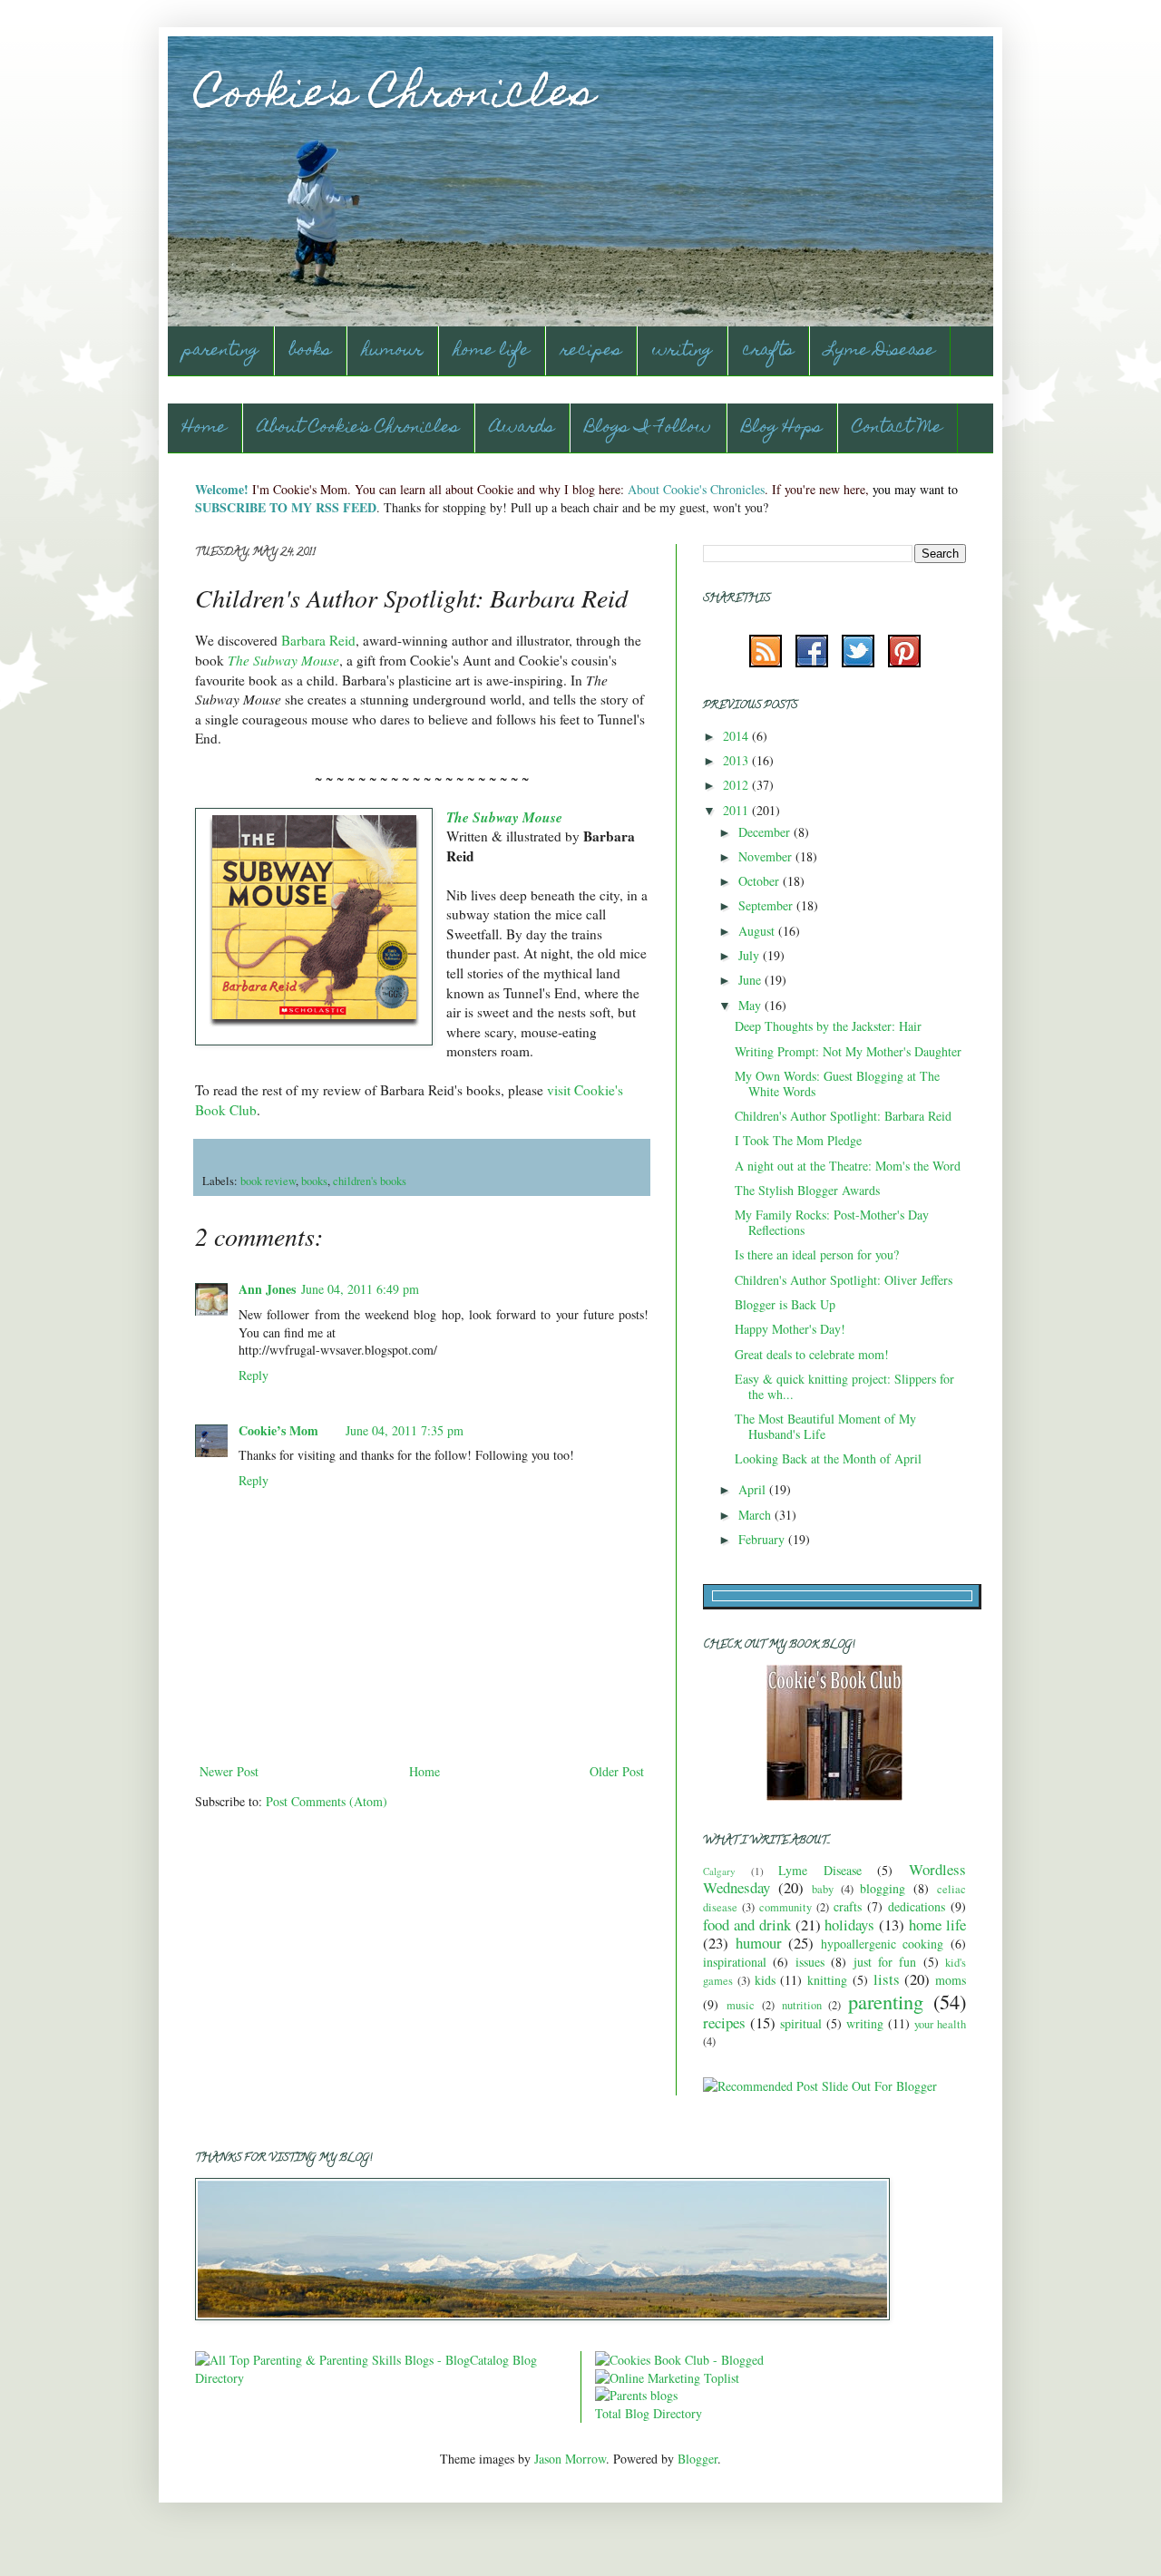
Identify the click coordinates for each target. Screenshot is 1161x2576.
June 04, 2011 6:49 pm (360, 1289)
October (761, 881)
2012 (737, 785)
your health (940, 2024)
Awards (522, 428)
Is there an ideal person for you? (817, 1254)
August (758, 931)
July (751, 955)
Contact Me (898, 428)
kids (765, 1980)
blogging (883, 1888)
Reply (254, 1375)
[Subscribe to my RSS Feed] (766, 662)
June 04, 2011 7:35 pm (405, 1430)
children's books (370, 1181)
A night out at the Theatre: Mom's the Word (848, 1166)
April (754, 1489)
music (741, 2005)
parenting (220, 351)
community (785, 1907)
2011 (737, 810)
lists (887, 1979)
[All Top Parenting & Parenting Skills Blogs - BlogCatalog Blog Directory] (381, 2378)
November (767, 856)
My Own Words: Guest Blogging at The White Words (837, 1084)
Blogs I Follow (648, 428)
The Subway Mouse (283, 660)
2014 (737, 736)
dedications (917, 1906)
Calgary (719, 1871)
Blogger (698, 2459)
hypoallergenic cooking (883, 1944)
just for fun (885, 1962)
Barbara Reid (318, 640)
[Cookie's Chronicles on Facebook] (812, 662)
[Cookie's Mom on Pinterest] (904, 662)
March (756, 1515)
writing (682, 351)
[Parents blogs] (636, 2395)
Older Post (617, 1771)
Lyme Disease (880, 351)
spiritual (801, 2023)
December (766, 832)
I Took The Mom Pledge (798, 1140)
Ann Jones (267, 1289)
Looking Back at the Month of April (828, 1458)
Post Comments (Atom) (327, 1801)
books (310, 351)
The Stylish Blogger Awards (807, 1190)
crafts (768, 351)
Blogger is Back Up (785, 1304)
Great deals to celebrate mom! (812, 1354)
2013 (737, 760)
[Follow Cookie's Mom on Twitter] (858, 662)
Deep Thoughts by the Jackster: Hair (828, 1026)
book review (268, 1181)
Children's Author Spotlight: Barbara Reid (843, 1116)
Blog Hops (782, 428)
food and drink (747, 1925)
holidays (849, 1925)
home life (492, 351)
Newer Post (229, 1771)
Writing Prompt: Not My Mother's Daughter (848, 1051)
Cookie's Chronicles (395, 97)
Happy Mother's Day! (790, 1329)
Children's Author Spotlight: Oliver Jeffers (844, 1280)
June (751, 980)
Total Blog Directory (649, 2413)
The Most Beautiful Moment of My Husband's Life (825, 1426)
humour (392, 351)
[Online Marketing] (667, 2378)
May (751, 1005)
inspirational (735, 1962)
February (763, 1539)
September (767, 905)
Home (205, 428)
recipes (591, 351)
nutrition (802, 2005)
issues (810, 1962)
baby (823, 1889)
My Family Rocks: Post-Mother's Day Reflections (832, 1222)
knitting (827, 1980)
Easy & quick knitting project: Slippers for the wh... (844, 1386)
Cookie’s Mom (278, 1430)
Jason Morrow (570, 2459)
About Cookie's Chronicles (358, 428)
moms (951, 1980)
